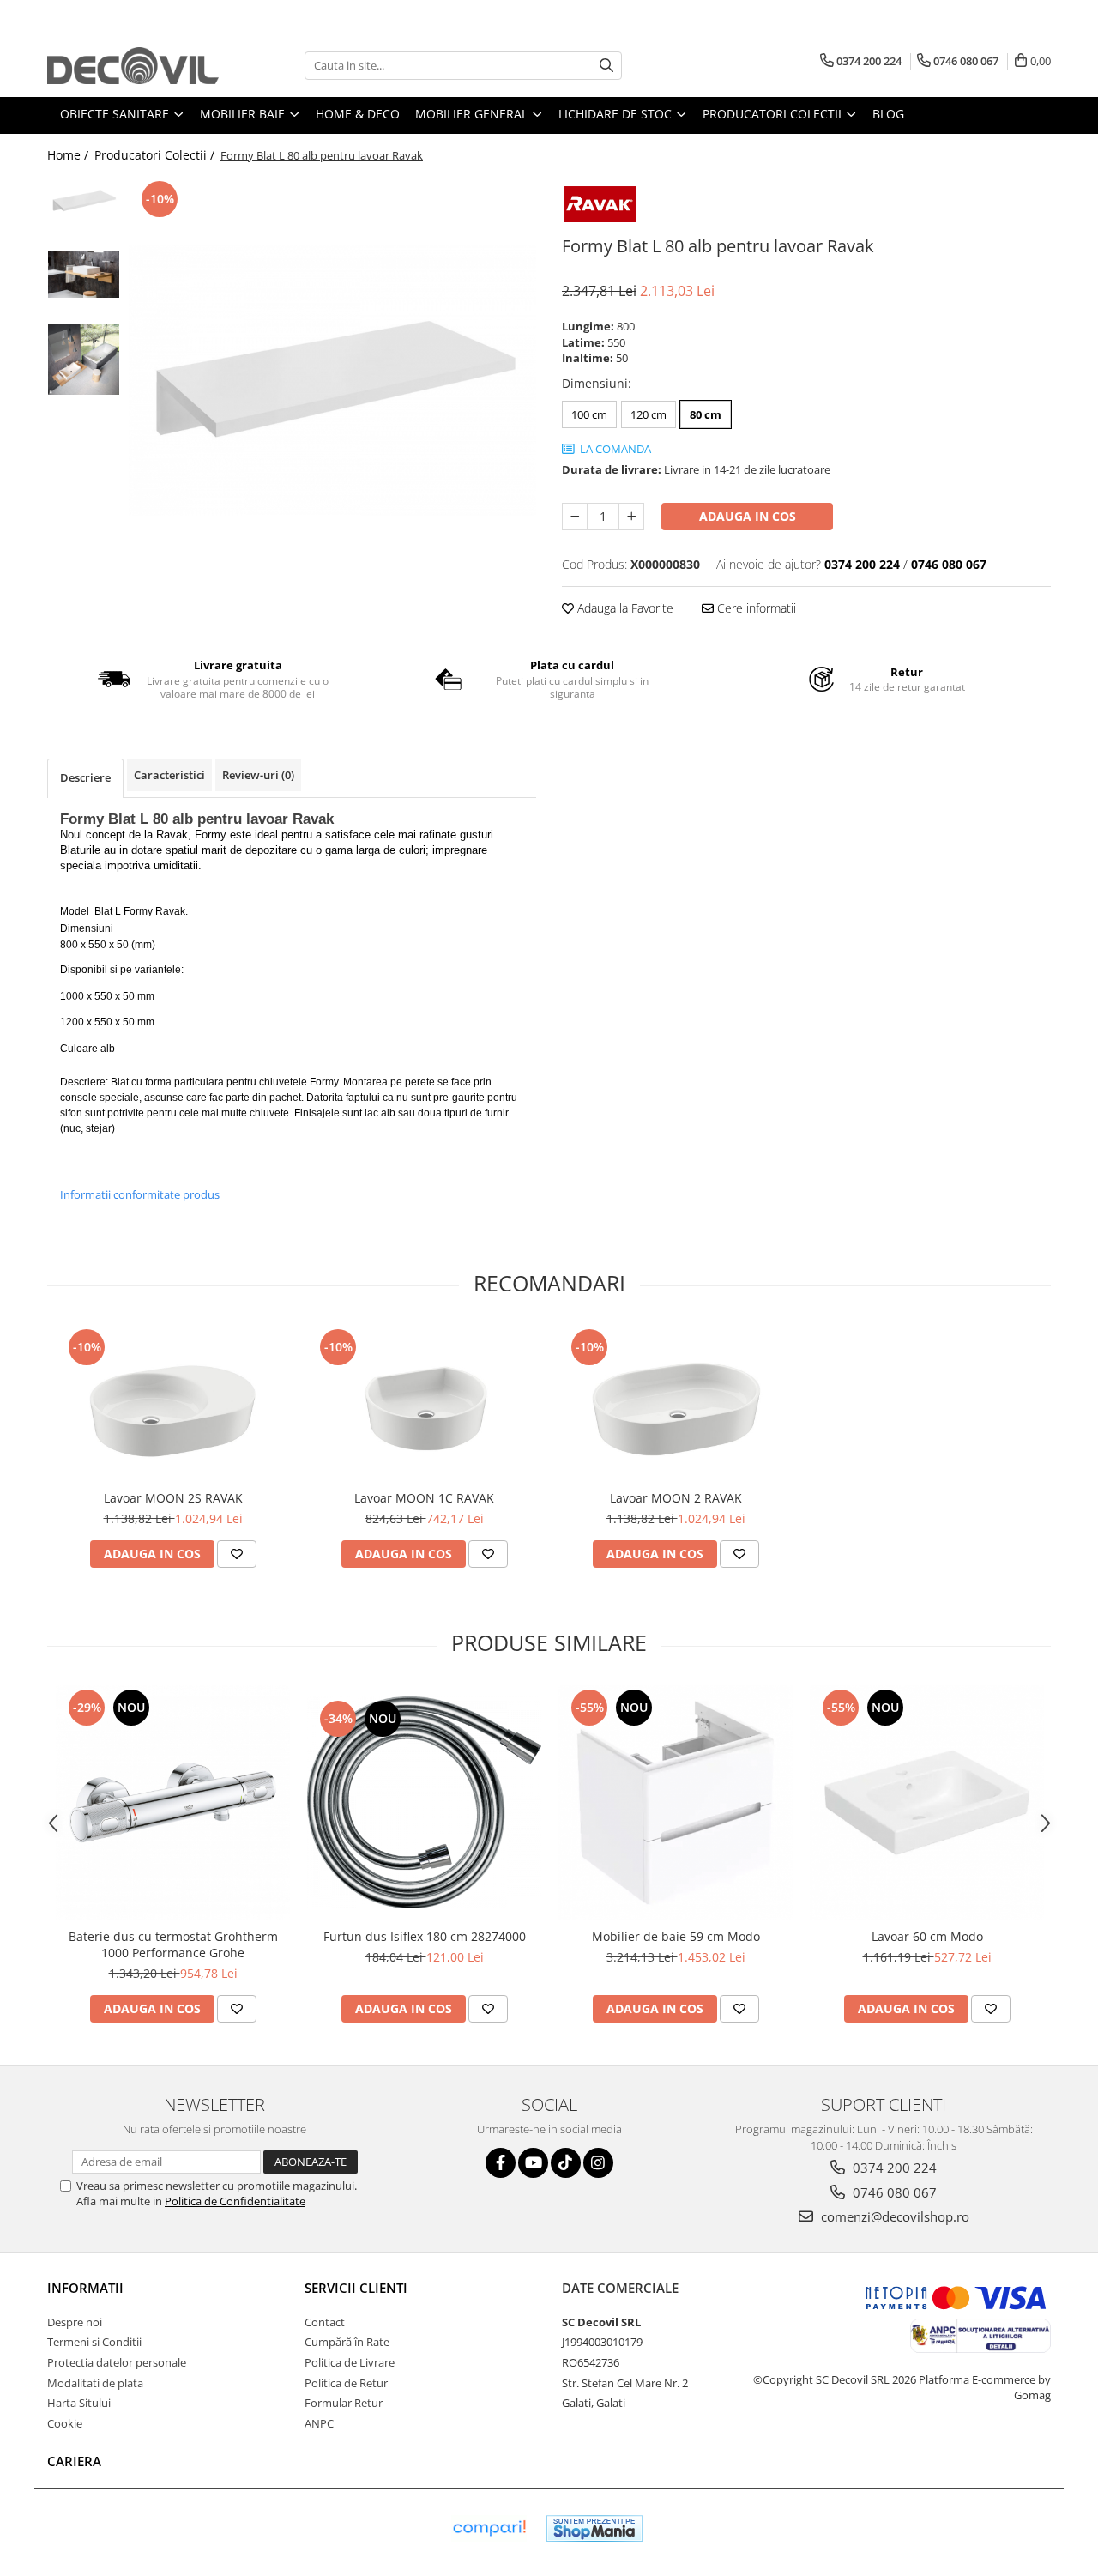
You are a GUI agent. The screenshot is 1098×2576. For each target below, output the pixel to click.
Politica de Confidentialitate (235, 2201)
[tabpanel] (332, 380)
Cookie (65, 2423)
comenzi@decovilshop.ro (893, 2216)
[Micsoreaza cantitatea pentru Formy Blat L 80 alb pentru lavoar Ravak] (575, 517)
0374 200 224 (893, 2168)
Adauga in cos (748, 516)
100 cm (589, 414)
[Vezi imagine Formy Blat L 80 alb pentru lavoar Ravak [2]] (84, 359)
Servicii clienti (356, 2288)
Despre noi (75, 2322)
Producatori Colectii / (156, 155)
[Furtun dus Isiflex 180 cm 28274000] (424, 1803)
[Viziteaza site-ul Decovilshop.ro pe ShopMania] (594, 2528)
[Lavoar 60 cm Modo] (927, 1802)
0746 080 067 (893, 2192)
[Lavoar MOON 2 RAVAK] (676, 1403)
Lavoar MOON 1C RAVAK (424, 1498)
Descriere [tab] (85, 777)
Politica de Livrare (350, 2362)
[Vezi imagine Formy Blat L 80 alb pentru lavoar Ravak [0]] (84, 201)
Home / (69, 155)
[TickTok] (566, 2163)
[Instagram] (598, 2163)
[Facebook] (501, 2163)
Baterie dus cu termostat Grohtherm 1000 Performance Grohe (173, 1944)
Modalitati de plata (95, 2383)
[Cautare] (606, 66)
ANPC (319, 2423)
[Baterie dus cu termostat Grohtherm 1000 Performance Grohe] (173, 1802)
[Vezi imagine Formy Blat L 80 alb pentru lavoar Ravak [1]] (84, 274)
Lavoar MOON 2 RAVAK (676, 1498)
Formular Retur (344, 2403)
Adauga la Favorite (624, 608)
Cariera (74, 2461)
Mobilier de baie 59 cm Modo (676, 1936)
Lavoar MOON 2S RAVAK (173, 1498)
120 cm (649, 414)
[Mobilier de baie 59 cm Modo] (676, 1802)
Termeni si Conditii (94, 2342)
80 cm (706, 414)
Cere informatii (755, 608)
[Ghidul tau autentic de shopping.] (489, 2528)
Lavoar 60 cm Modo (927, 1936)
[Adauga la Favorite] (237, 1554)
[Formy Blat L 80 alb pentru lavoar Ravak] (332, 380)
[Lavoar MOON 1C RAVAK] (424, 1403)
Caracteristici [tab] (169, 775)
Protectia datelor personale (117, 2362)
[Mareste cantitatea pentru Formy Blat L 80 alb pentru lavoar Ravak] (631, 517)
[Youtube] (533, 2163)
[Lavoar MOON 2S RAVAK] (173, 1403)
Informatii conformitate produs (140, 1194)
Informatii (85, 2288)
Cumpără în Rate (347, 2342)
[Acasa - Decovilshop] (133, 66)
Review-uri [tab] (258, 775)
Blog (888, 114)
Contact (325, 2322)
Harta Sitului (79, 2403)
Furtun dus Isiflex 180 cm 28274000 (425, 1936)
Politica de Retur (346, 2383)
